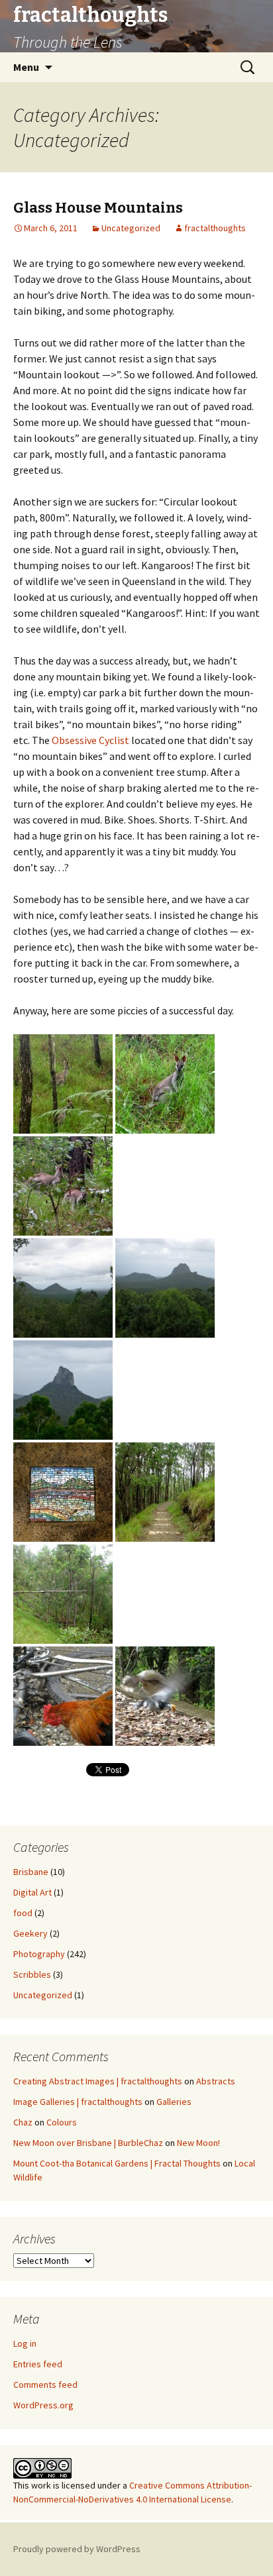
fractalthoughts (215, 228)
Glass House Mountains (98, 208)
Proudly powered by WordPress (77, 2549)
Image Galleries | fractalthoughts (78, 2102)
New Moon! (198, 2143)
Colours (62, 2122)
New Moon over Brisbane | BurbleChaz (88, 2143)
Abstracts (216, 2081)
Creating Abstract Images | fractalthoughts (98, 2081)
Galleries (174, 2102)
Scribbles (32, 1974)
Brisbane (31, 1872)
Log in (25, 2343)
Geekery (30, 1933)
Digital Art (32, 1892)
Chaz (23, 2122)
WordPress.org (43, 2405)
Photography (39, 1954)
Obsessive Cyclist (90, 740)
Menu (26, 67)
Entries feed (38, 2364)
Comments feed (45, 2385)
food (23, 1913)
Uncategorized (131, 228)
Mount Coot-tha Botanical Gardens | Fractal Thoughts (117, 2163)
